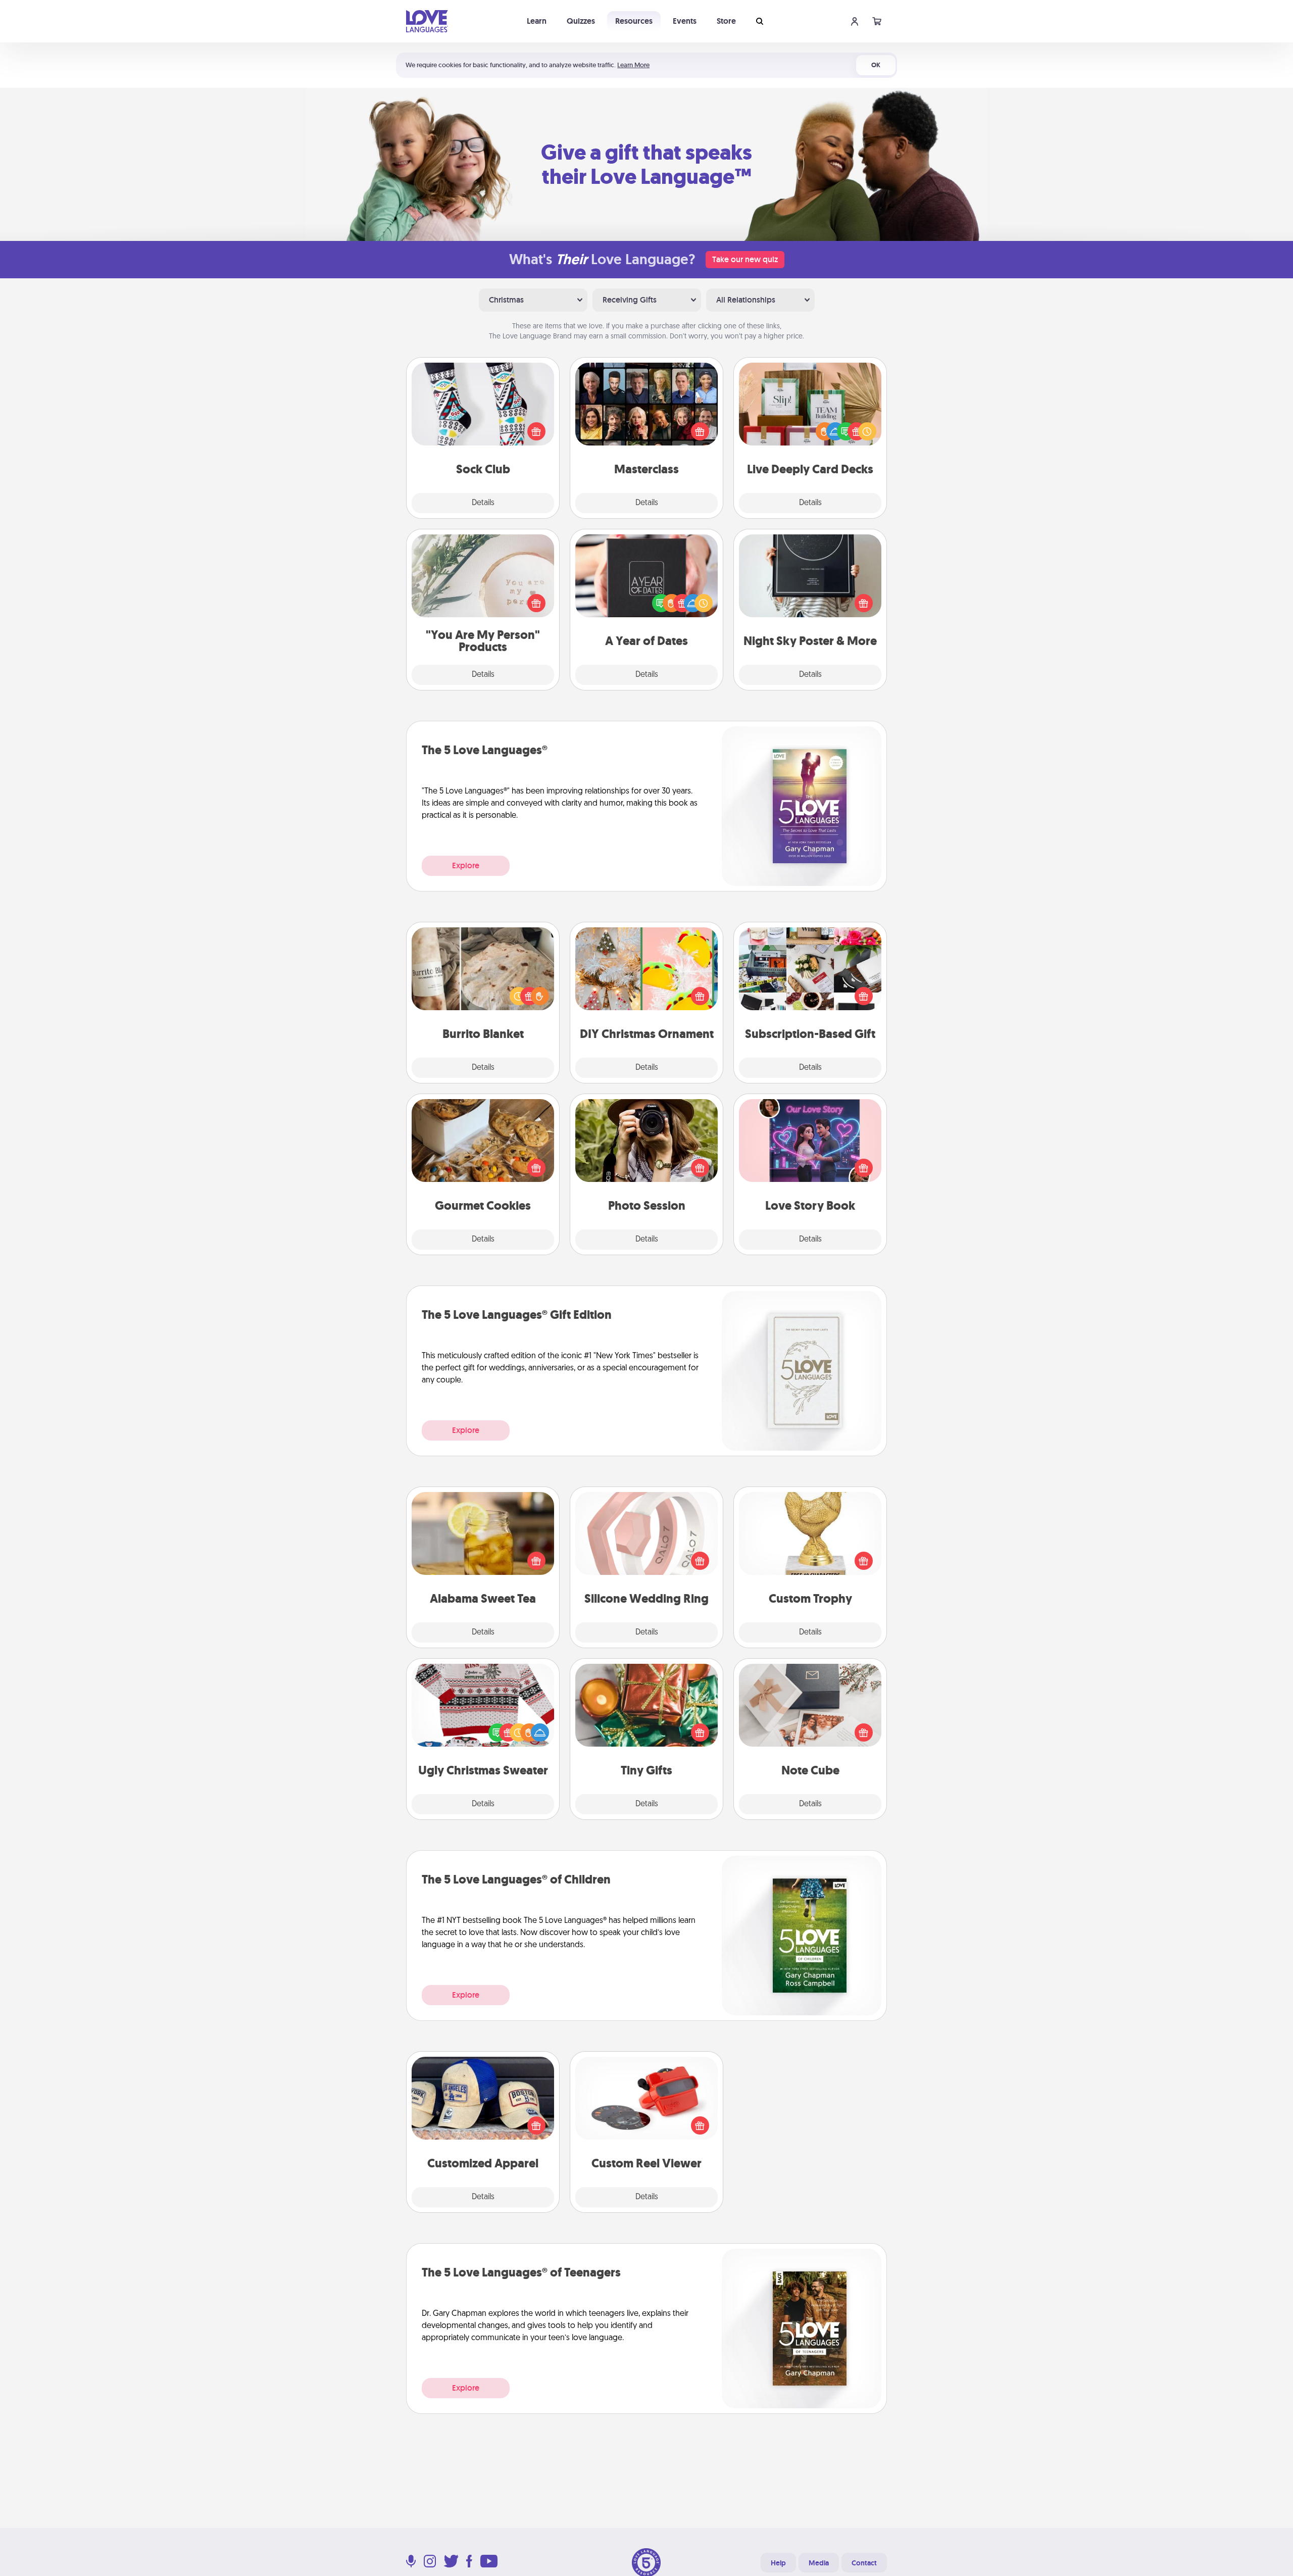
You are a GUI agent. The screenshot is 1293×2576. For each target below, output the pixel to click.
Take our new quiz (745, 259)
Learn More (633, 65)
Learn (537, 21)
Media (819, 2563)
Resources (634, 21)
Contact (864, 2563)
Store (726, 21)
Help (778, 2563)
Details (483, 503)
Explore (466, 865)
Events (685, 21)
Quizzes (581, 21)
